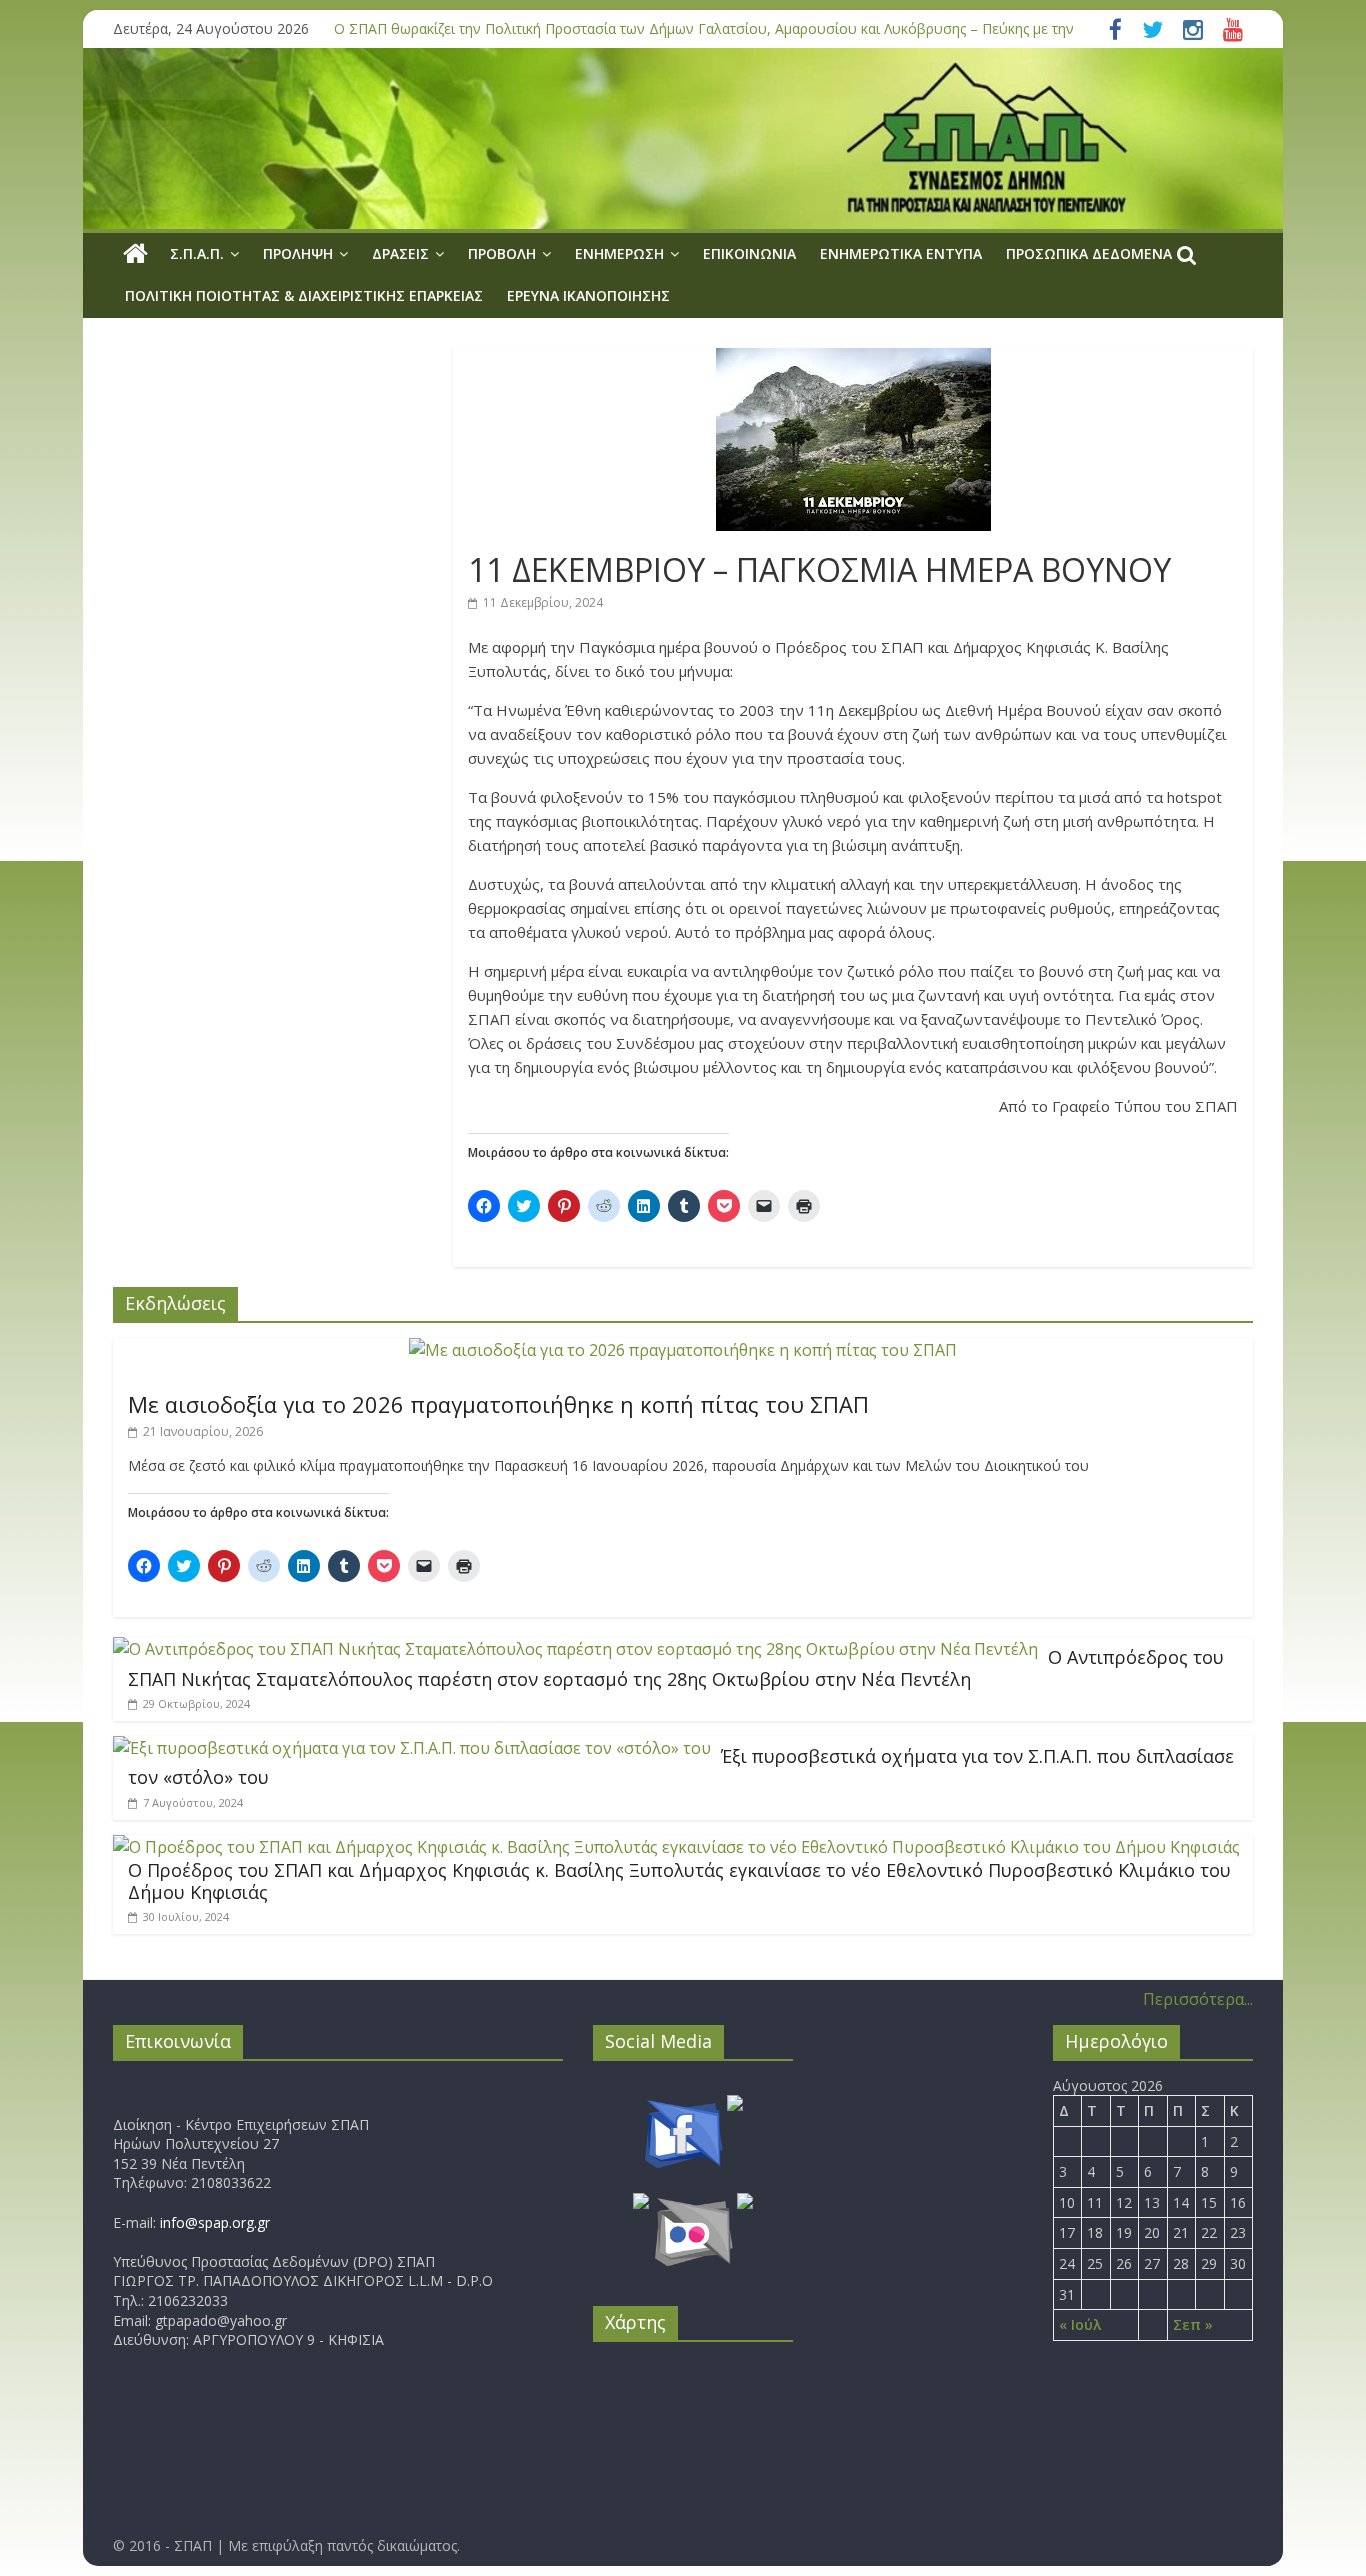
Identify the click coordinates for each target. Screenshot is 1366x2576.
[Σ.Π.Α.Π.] (135, 254)
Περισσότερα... (1198, 1999)
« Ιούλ (1080, 2324)
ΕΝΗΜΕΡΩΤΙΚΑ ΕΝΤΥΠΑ (901, 253)
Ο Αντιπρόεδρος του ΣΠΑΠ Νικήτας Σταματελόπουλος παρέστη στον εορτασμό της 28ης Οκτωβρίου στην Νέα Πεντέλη (676, 1668)
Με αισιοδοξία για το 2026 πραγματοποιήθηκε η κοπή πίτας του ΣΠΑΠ (498, 1404)
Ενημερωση (619, 253)
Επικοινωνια (749, 253)
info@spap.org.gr (215, 2222)
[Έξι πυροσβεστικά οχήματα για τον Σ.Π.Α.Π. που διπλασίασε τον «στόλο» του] (412, 1748)
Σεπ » (1193, 2324)
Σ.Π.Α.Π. (197, 253)
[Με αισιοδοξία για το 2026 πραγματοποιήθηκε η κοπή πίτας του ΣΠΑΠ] (683, 1350)
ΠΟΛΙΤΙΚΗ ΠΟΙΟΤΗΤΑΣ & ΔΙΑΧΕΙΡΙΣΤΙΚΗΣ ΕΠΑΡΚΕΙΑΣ (304, 295)
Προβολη (502, 253)
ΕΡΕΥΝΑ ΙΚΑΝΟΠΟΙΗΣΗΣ (588, 295)
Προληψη (298, 253)
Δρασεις (400, 253)
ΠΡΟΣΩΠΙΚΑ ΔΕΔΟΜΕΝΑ (1089, 253)
